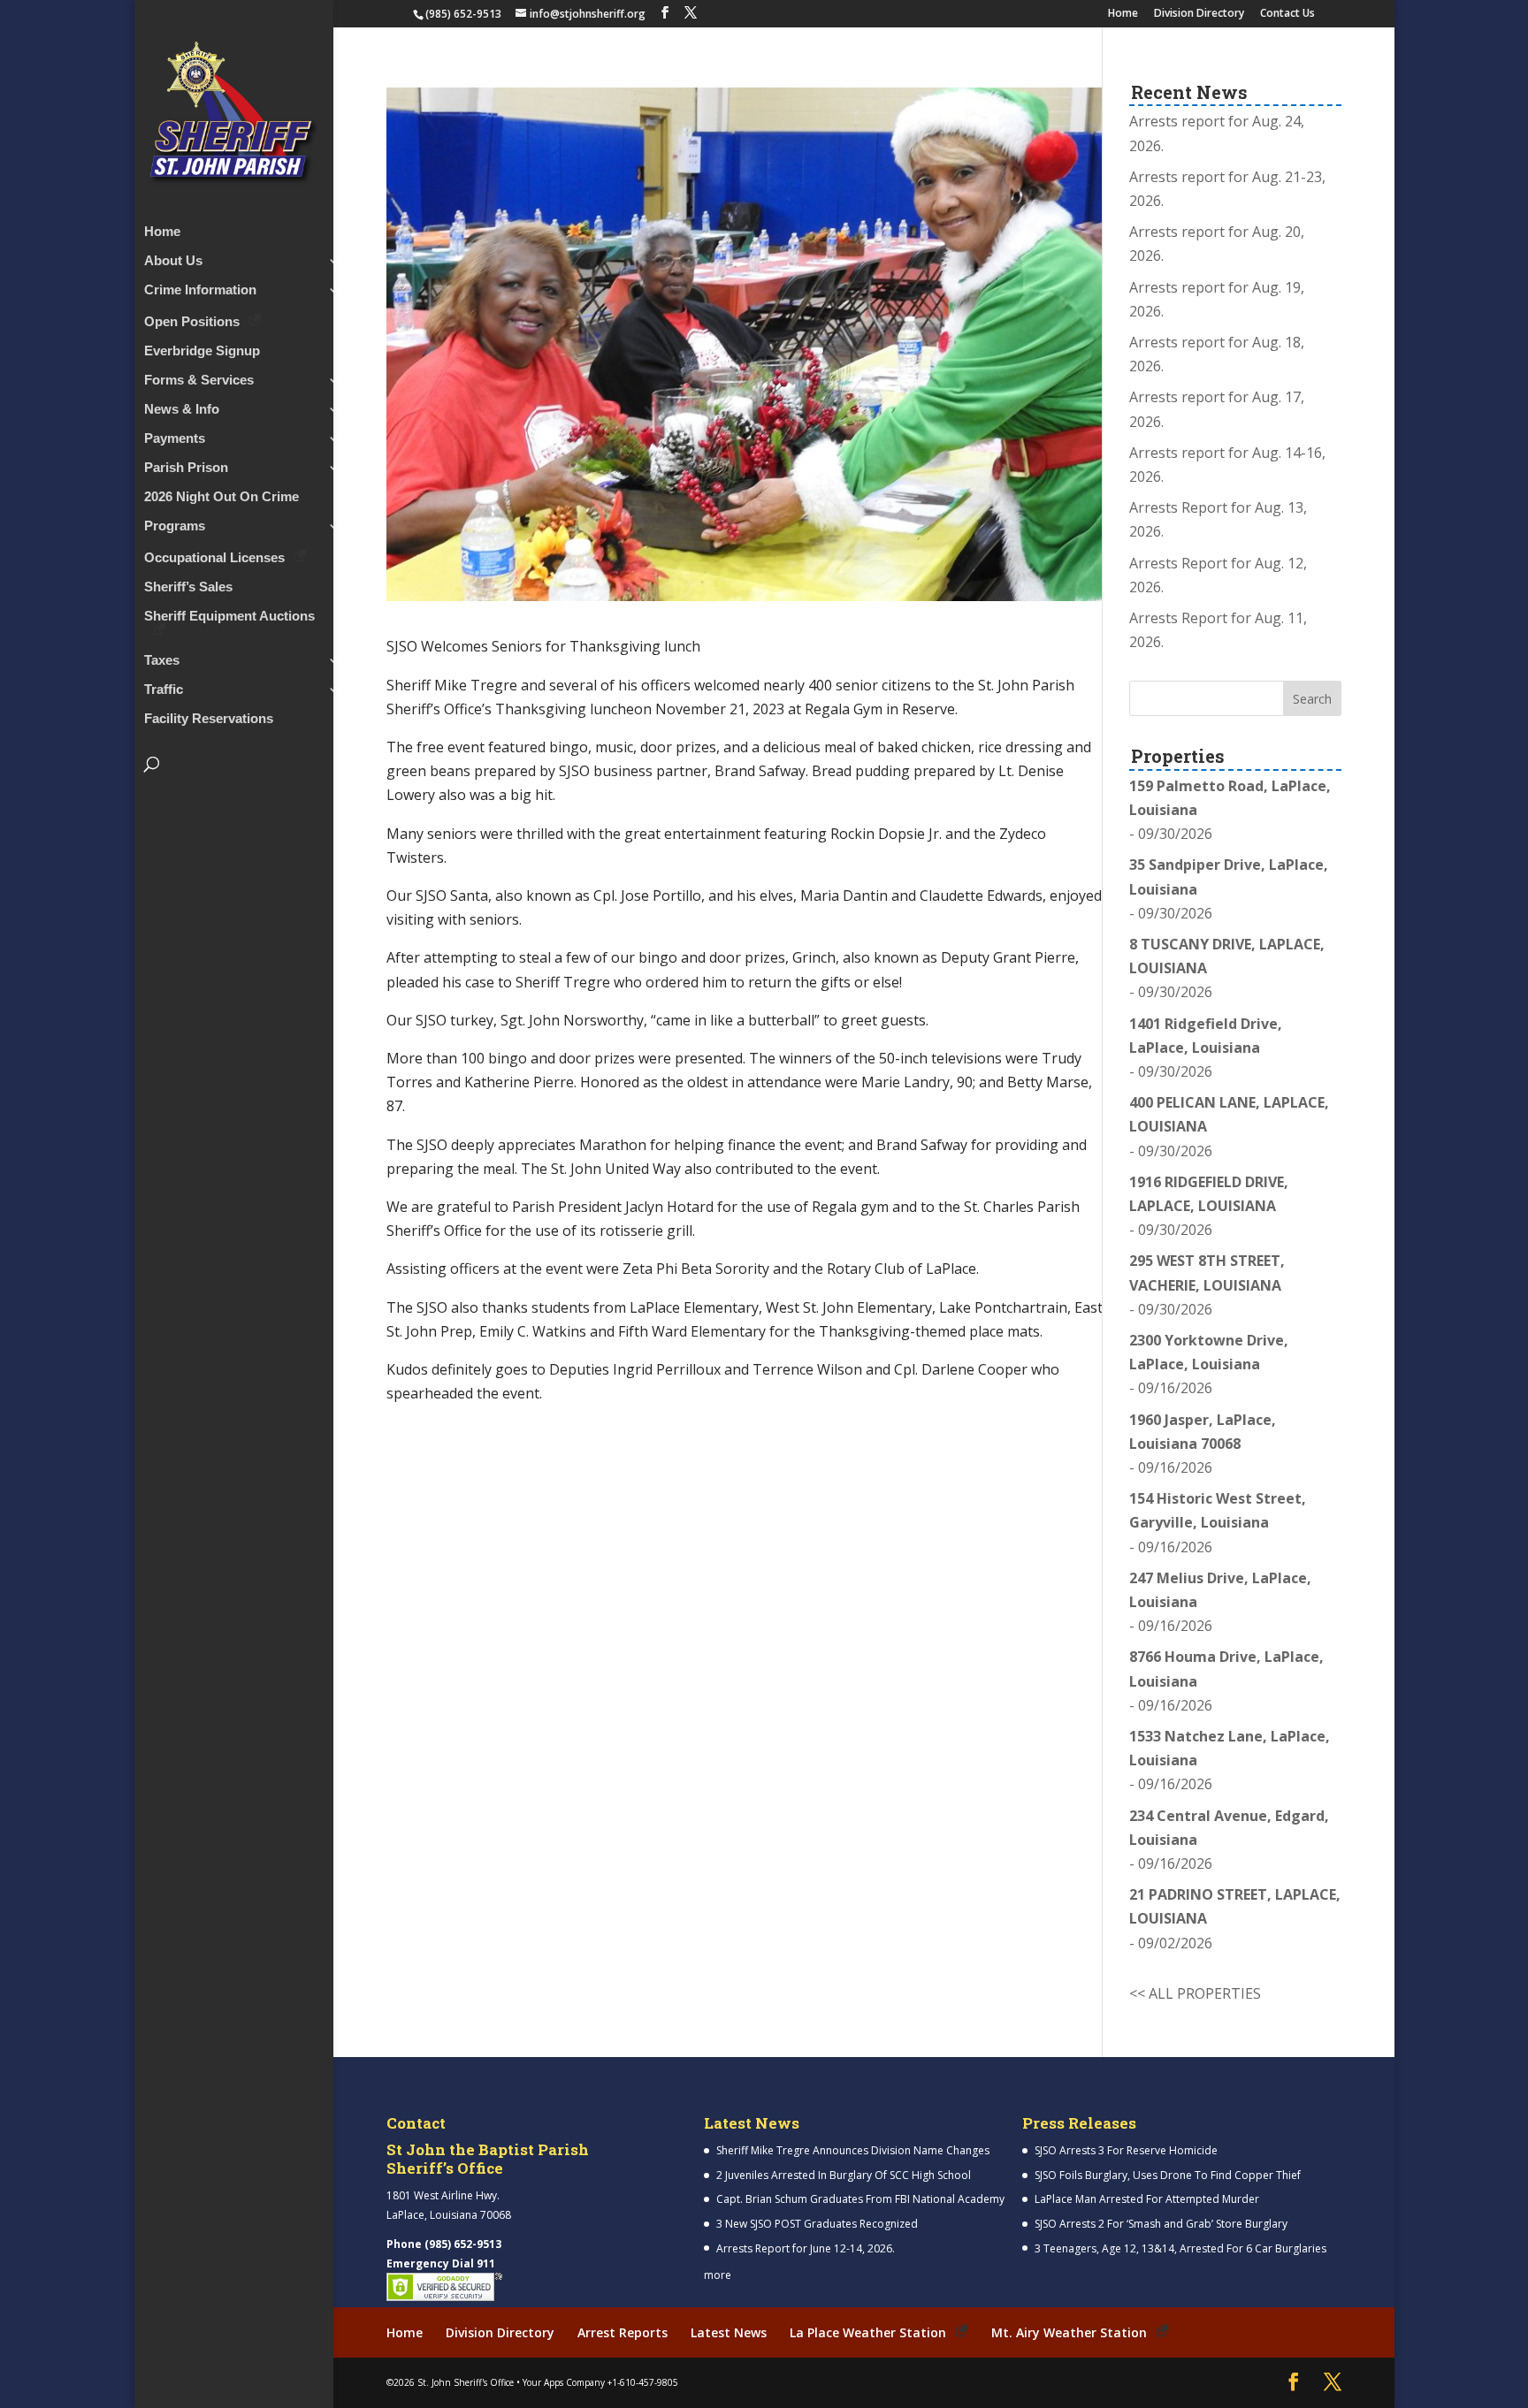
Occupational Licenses (214, 557)
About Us (173, 261)
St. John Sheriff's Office (466, 2382)
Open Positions (192, 321)
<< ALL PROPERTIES (1195, 1993)
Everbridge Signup (202, 351)
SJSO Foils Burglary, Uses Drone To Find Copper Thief (1168, 2175)
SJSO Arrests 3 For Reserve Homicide (1126, 2150)
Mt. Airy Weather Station (1069, 2332)
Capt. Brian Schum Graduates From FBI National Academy (860, 2199)
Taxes (162, 661)
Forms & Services (199, 381)
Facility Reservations (209, 719)
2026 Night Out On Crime (222, 497)
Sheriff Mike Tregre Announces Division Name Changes (853, 2150)
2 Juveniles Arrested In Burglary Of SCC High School (844, 2175)
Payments (175, 439)
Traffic (164, 690)
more (718, 2275)
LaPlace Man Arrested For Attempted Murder (1147, 2199)
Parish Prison (186, 468)
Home (1123, 14)
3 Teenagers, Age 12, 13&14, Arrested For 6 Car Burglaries (1180, 2248)
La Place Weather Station (868, 2332)
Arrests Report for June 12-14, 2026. (806, 2248)
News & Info (182, 410)
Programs (175, 526)
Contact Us (1287, 14)
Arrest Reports (623, 2332)
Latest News (729, 2332)
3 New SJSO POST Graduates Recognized (817, 2224)
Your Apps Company (564, 2382)
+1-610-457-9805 (643, 2382)
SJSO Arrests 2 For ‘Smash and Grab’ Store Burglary (1161, 2224)
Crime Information (200, 290)
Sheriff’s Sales (188, 587)
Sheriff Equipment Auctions (229, 617)
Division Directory (1199, 14)
